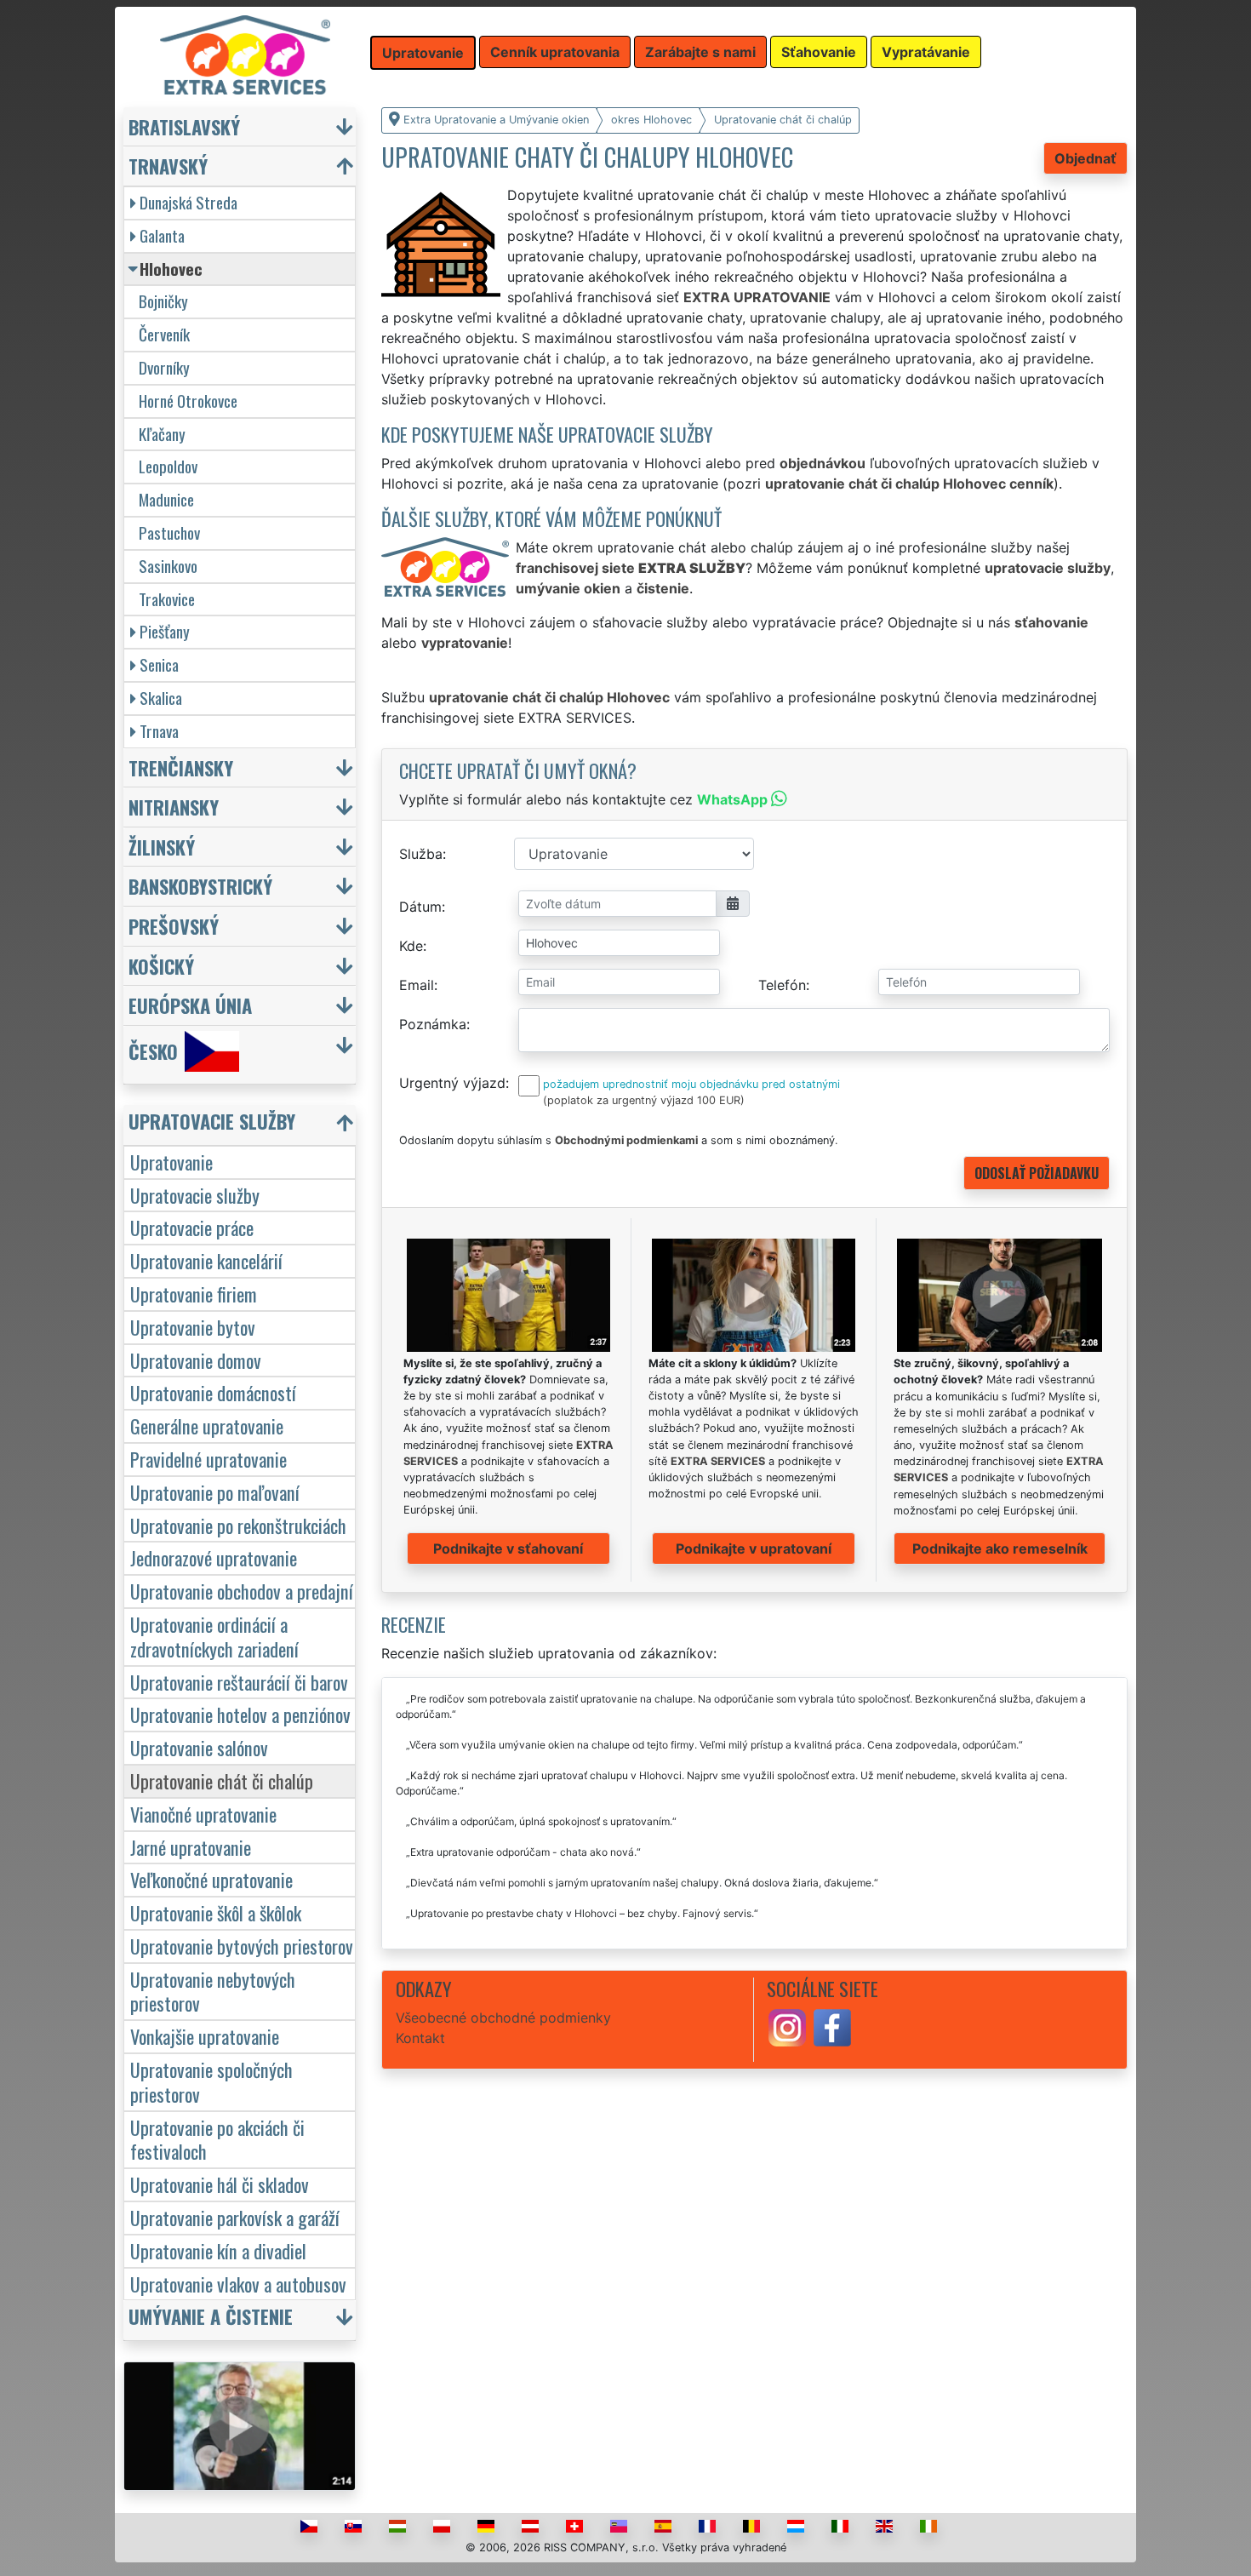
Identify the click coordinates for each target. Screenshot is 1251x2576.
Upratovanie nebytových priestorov (213, 1991)
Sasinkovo (168, 566)
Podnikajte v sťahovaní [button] (508, 1548)
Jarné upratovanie (191, 1847)
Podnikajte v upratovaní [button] (754, 1548)
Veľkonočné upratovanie (211, 1879)
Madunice (166, 499)
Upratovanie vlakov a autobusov (238, 2284)
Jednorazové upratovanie (214, 1557)
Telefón (782, 985)
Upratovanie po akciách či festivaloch (217, 2139)
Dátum (420, 907)
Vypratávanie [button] (926, 52)
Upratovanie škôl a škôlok (216, 1912)
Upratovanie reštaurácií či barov (239, 1682)
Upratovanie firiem (194, 1294)
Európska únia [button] (190, 1005)
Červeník (164, 334)
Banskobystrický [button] (200, 886)
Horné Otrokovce (188, 401)
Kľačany (162, 434)
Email (417, 985)
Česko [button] (153, 1051)
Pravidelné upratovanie (208, 1459)
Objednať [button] (1085, 158)
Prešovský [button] (174, 926)
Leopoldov (168, 466)
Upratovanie (171, 1162)
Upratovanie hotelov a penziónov (240, 1714)
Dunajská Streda (189, 202)
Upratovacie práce (192, 1227)
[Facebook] (832, 2026)
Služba (421, 854)
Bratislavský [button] (184, 126)
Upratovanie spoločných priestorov (211, 2081)
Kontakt (420, 2038)
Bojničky (163, 301)
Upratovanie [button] (423, 53)
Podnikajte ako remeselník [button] (1000, 1548)
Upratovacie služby (195, 1195)
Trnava (159, 731)
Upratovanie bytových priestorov (242, 1946)
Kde (411, 946)
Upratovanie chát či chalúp (222, 1780)
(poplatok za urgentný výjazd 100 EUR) (644, 1100)
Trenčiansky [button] (181, 767)
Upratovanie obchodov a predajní (242, 1591)
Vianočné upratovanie (203, 1814)
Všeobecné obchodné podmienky (503, 2018)
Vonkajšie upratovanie (205, 2036)
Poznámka (433, 1024)
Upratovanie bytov (193, 1327)
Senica (159, 664)
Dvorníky (164, 367)
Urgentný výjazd (452, 1083)
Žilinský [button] (162, 847)
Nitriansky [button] (174, 807)
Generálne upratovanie (207, 1425)
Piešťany (165, 631)
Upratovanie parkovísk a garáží (235, 2217)
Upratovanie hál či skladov (220, 2184)
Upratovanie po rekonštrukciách (238, 1525)
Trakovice (167, 599)
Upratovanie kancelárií (206, 1260)
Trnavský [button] (168, 166)
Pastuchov (169, 532)
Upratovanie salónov (199, 1747)
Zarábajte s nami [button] (700, 52)
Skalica (161, 698)
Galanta (162, 235)
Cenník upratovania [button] (555, 52)
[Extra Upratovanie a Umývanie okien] (245, 54)
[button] (242, 1125)
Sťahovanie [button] (819, 52)
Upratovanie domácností (213, 1392)
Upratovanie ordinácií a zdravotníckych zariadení (214, 1636)
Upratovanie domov (196, 1360)
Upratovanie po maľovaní (215, 1492)
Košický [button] (161, 966)
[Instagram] (787, 2026)
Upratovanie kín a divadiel (218, 2250)
